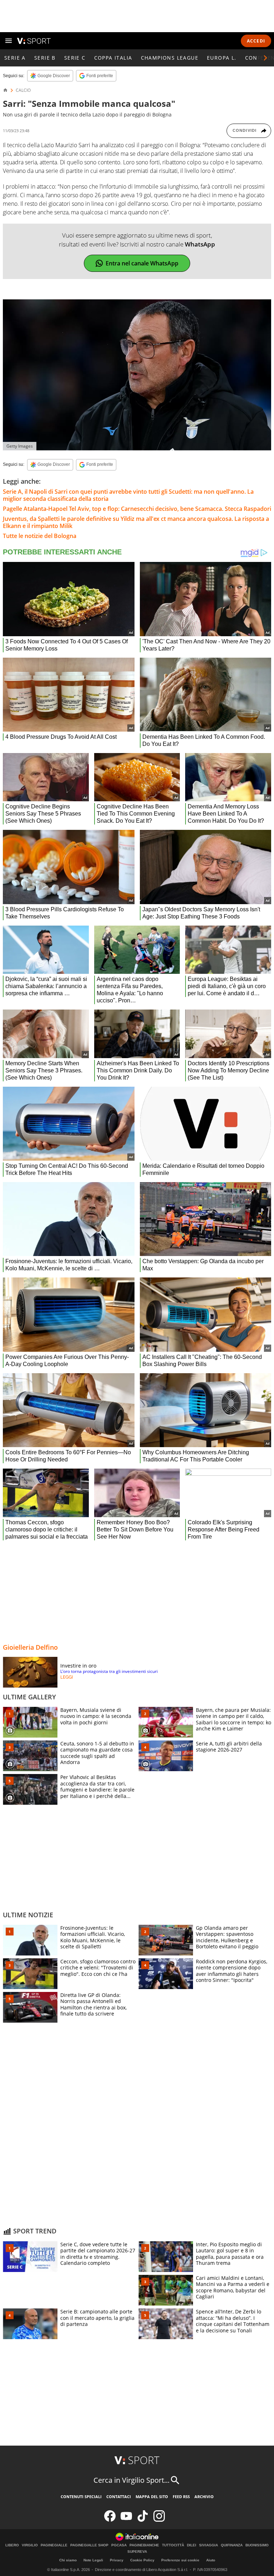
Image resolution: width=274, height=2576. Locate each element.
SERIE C (75, 58)
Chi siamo (68, 2560)
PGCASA (119, 2545)
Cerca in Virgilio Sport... (131, 2480)
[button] (265, 58)
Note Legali (93, 2560)
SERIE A (15, 58)
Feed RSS (181, 2497)
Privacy (117, 2560)
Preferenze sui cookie (180, 2560)
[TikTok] (143, 2520)
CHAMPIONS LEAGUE (170, 58)
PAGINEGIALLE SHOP (89, 2545)
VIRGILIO (30, 2545)
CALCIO (23, 90)
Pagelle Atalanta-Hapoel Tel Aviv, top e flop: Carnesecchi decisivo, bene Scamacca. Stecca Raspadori (137, 509)
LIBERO (12, 2545)
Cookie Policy (142, 2560)
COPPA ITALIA (113, 58)
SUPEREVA (137, 2552)
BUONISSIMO (257, 2545)
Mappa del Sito (152, 2497)
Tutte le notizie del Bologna (40, 536)
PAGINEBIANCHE (144, 2545)
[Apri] (9, 41)
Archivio (204, 2497)
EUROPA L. (222, 58)
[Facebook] (110, 2520)
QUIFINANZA (232, 2545)
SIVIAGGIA (209, 2545)
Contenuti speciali (81, 2497)
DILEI (192, 2545)
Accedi (256, 41)
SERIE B (45, 58)
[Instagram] (159, 2520)
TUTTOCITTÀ (173, 2545)
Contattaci (119, 2497)
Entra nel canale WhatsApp (142, 263)
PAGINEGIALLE (54, 2545)
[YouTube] (126, 2520)
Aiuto (211, 2560)
